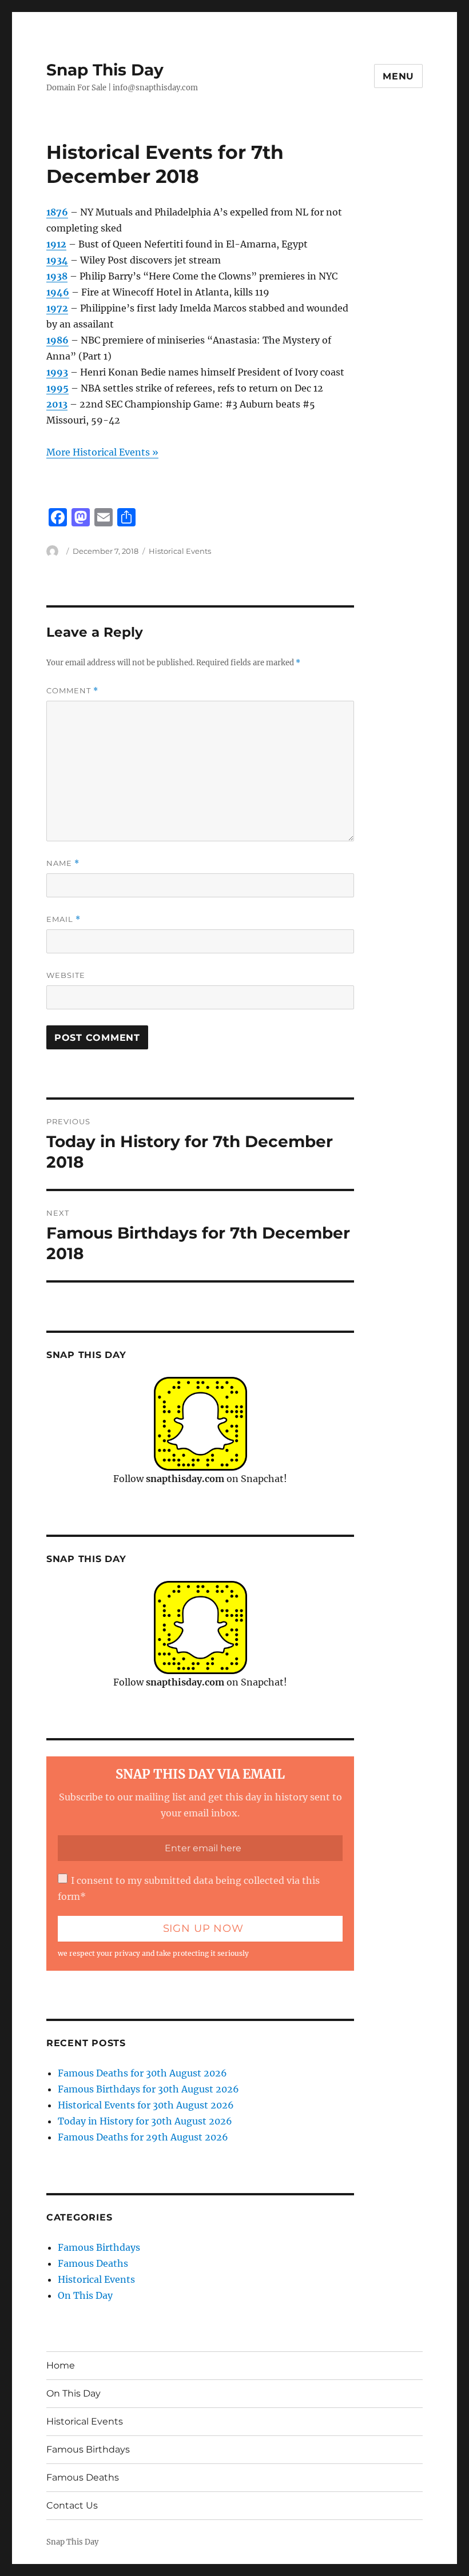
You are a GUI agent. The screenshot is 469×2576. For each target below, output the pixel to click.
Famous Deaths (93, 2263)
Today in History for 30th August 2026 (145, 2121)
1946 (58, 292)
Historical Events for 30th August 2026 (146, 2105)
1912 (56, 244)
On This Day (85, 2295)
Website (66, 975)
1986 (57, 340)
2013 (57, 404)
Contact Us (72, 2505)
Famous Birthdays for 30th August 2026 (148, 2089)
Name (63, 863)
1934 (57, 260)
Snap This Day (105, 70)
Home (61, 2365)
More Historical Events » (102, 452)
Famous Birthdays (99, 2247)
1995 (57, 388)
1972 (57, 308)
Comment (72, 691)
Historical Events (180, 551)
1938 (57, 276)
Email (63, 919)
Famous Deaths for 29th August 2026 (143, 2137)
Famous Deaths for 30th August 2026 (142, 2073)
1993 (57, 372)
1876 (57, 212)
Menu (398, 76)
